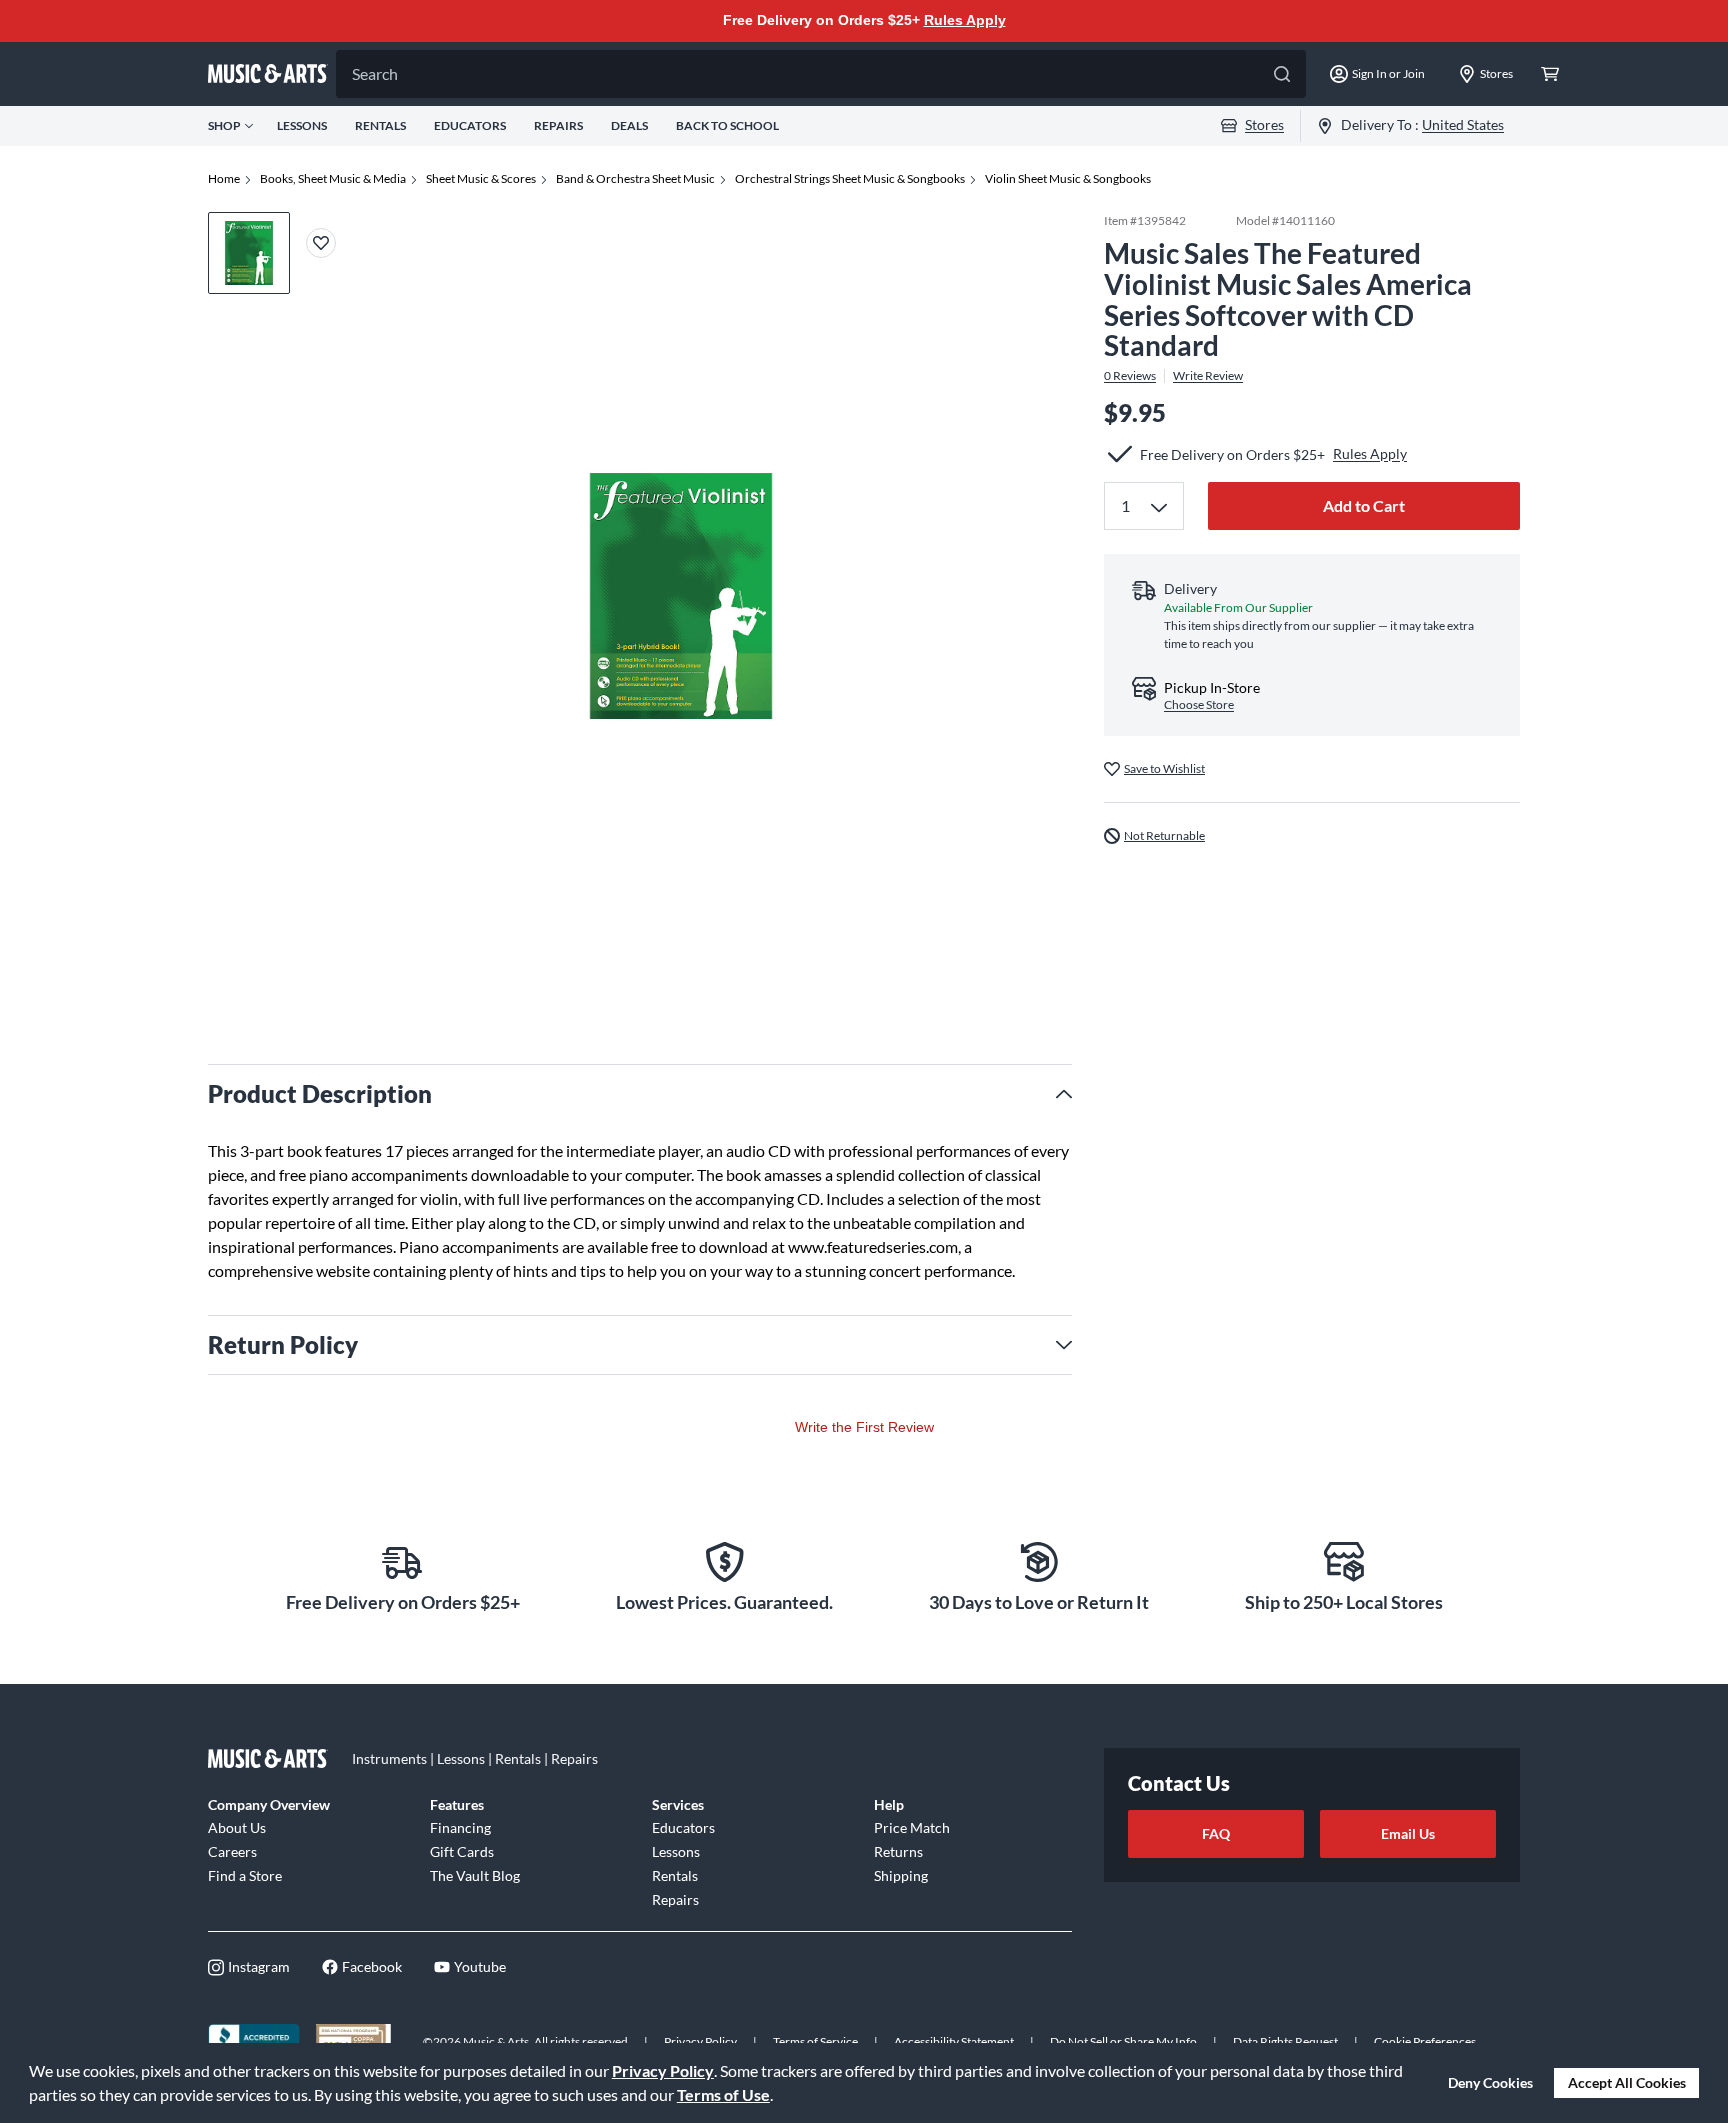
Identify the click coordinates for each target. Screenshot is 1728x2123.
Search (375, 73)
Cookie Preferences (1425, 2041)
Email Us (1408, 1833)
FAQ (1216, 1833)
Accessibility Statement (954, 2041)
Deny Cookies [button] (1490, 2082)
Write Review (1208, 376)
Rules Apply (965, 20)
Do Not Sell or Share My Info (1123, 2041)
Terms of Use (723, 2094)
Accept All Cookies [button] (1627, 2082)
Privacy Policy (663, 2070)
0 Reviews (1130, 376)
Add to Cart (1364, 505)
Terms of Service (815, 2041)
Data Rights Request (1285, 2041)
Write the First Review (864, 1427)
